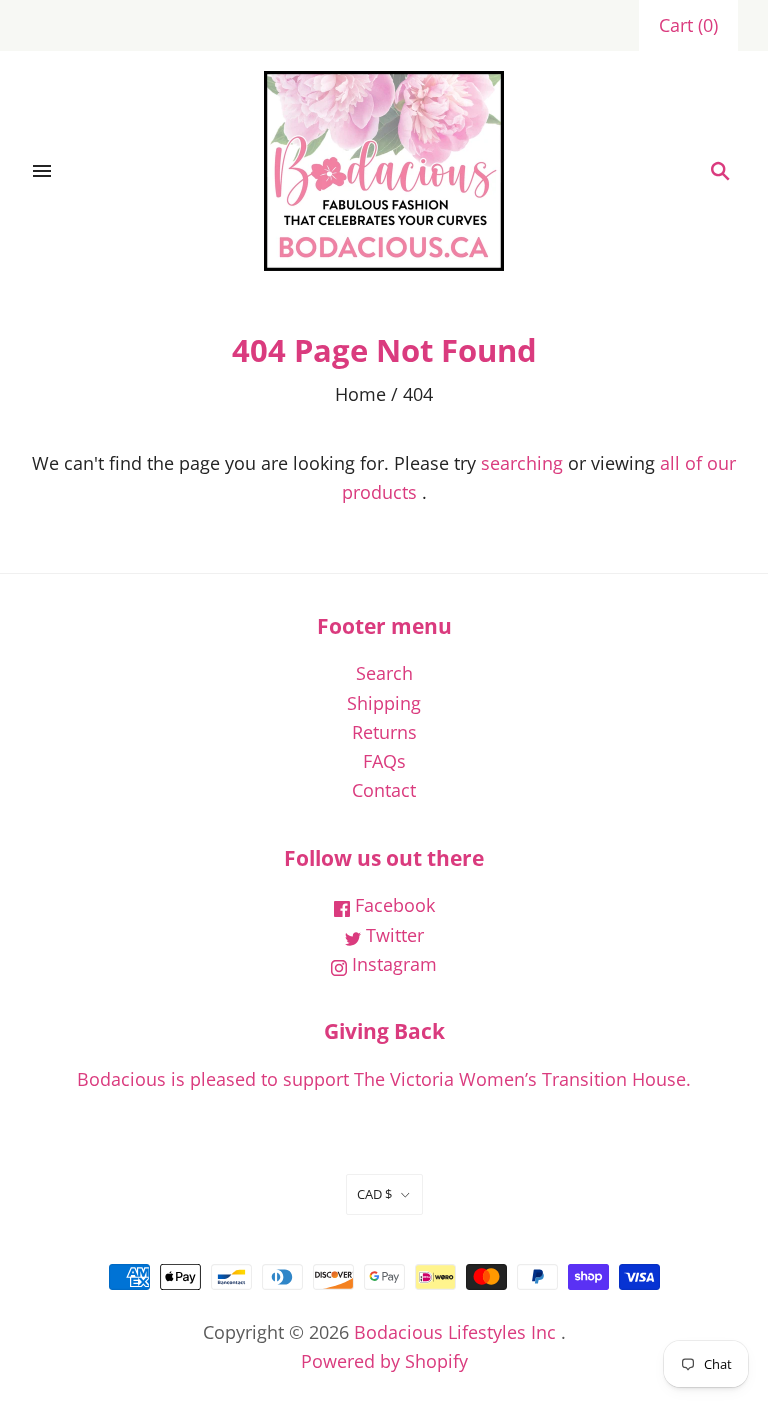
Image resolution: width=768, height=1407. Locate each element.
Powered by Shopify (384, 1361)
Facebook (392, 905)
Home (360, 394)
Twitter (392, 935)
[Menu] (42, 171)
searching (522, 463)
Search (384, 673)
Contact (384, 790)
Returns (384, 732)
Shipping (384, 703)
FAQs (384, 761)
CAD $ (374, 1194)
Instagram (392, 964)
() (688, 25)
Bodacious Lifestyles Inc (455, 1332)
